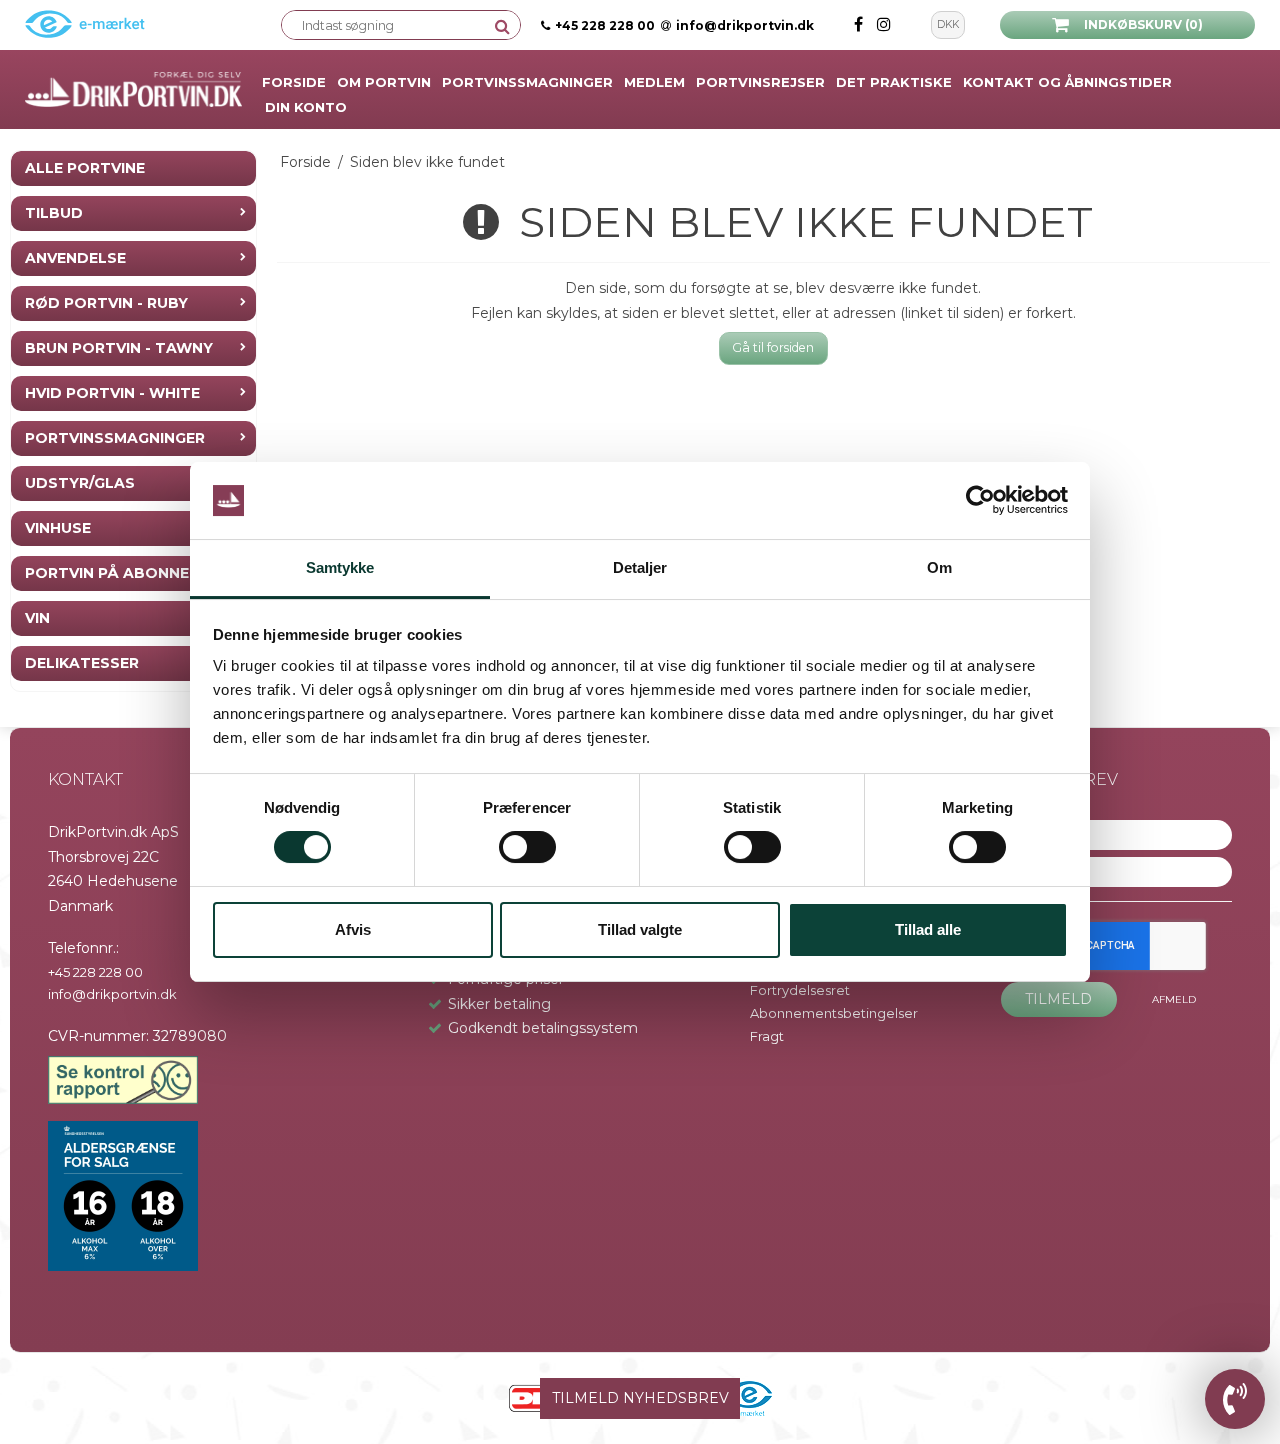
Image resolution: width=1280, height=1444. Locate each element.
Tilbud (54, 213)
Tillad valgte (640, 929)
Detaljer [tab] (640, 567)
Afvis (353, 929)
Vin (37, 618)
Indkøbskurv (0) (1143, 24)
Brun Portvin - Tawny (119, 348)
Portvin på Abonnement (129, 573)
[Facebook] (860, 24)
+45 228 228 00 (605, 25)
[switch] (527, 847)
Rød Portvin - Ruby (106, 303)
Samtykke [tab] (340, 567)
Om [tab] (939, 567)
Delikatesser (82, 663)
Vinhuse (58, 528)
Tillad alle (928, 929)
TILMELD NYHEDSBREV (640, 1398)
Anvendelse (75, 258)
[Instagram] (884, 24)
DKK (948, 24)
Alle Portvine (85, 168)
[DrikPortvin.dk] (133, 90)
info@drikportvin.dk (745, 25)
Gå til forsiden (773, 347)
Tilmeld (1058, 999)
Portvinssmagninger (115, 438)
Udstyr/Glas (80, 483)
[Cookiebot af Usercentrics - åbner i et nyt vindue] (980, 501)
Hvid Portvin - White (112, 393)
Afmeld (1174, 999)
